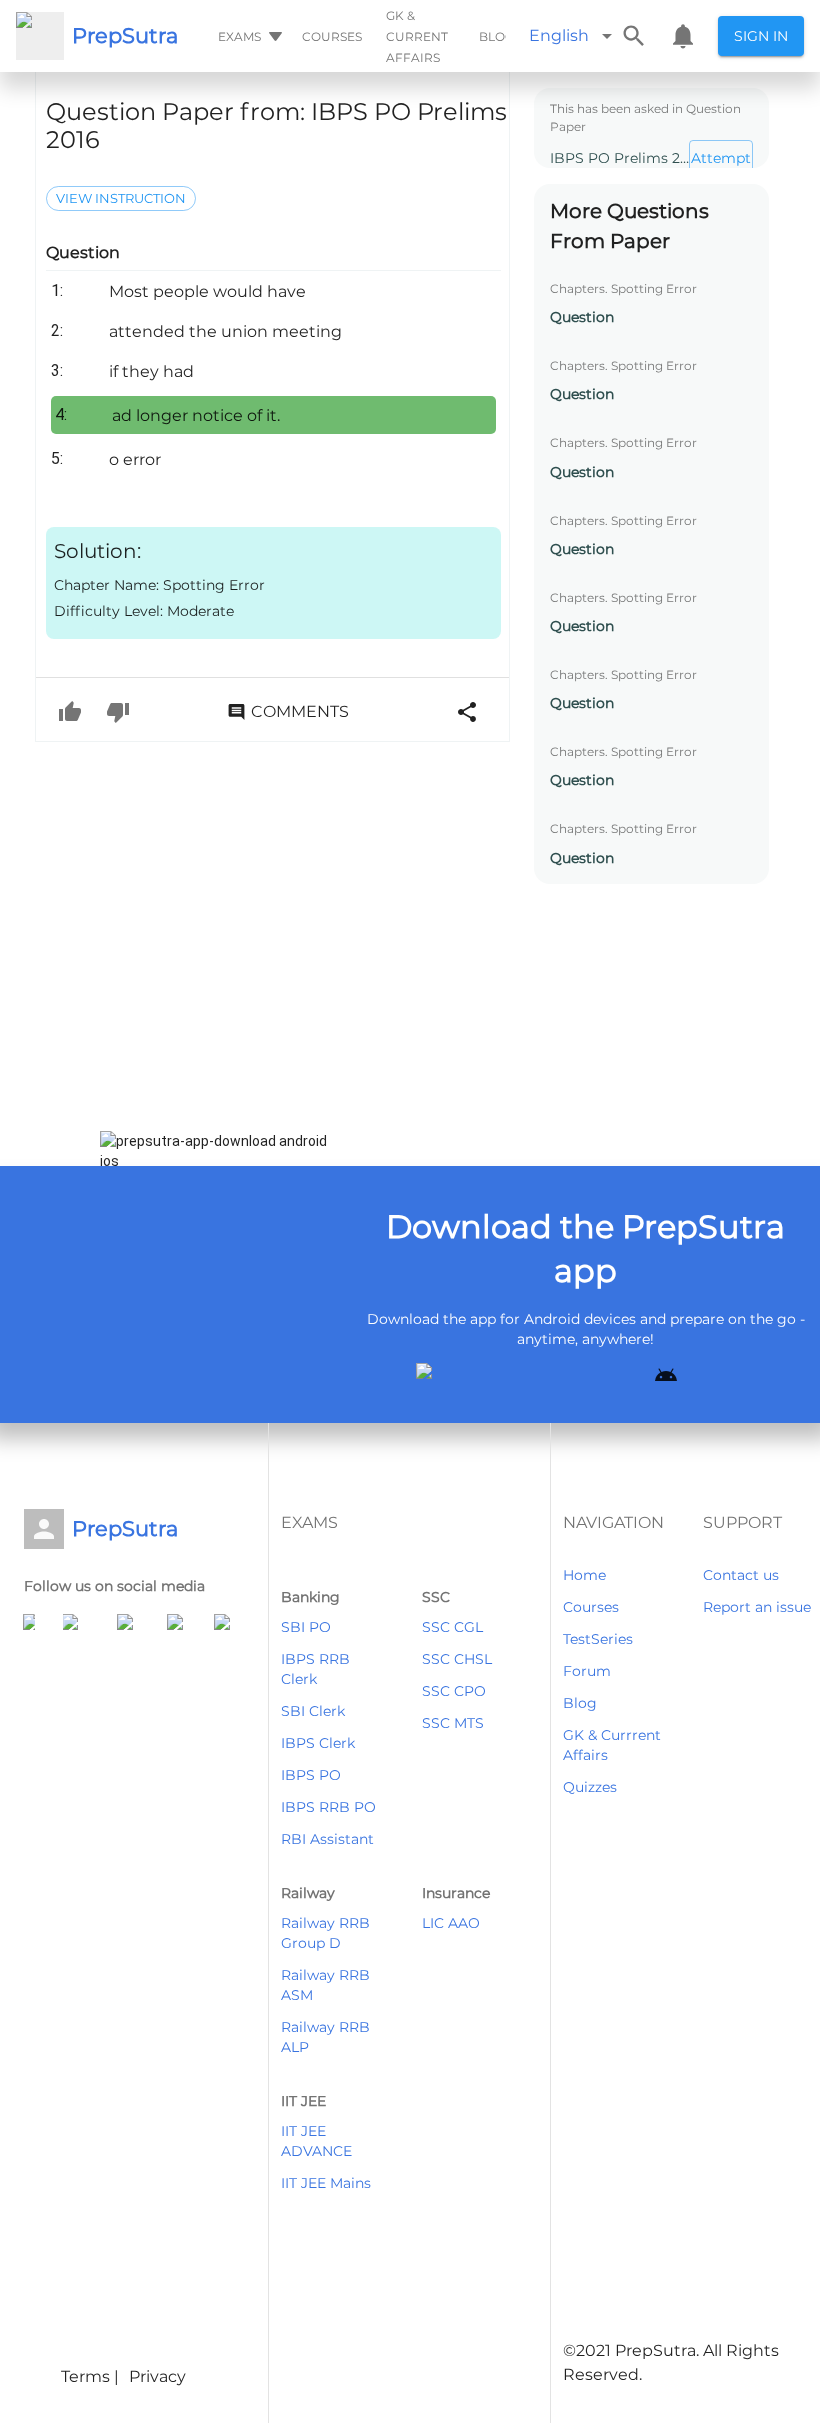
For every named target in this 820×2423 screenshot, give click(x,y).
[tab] (248, 36)
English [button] (559, 35)
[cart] (683, 36)
